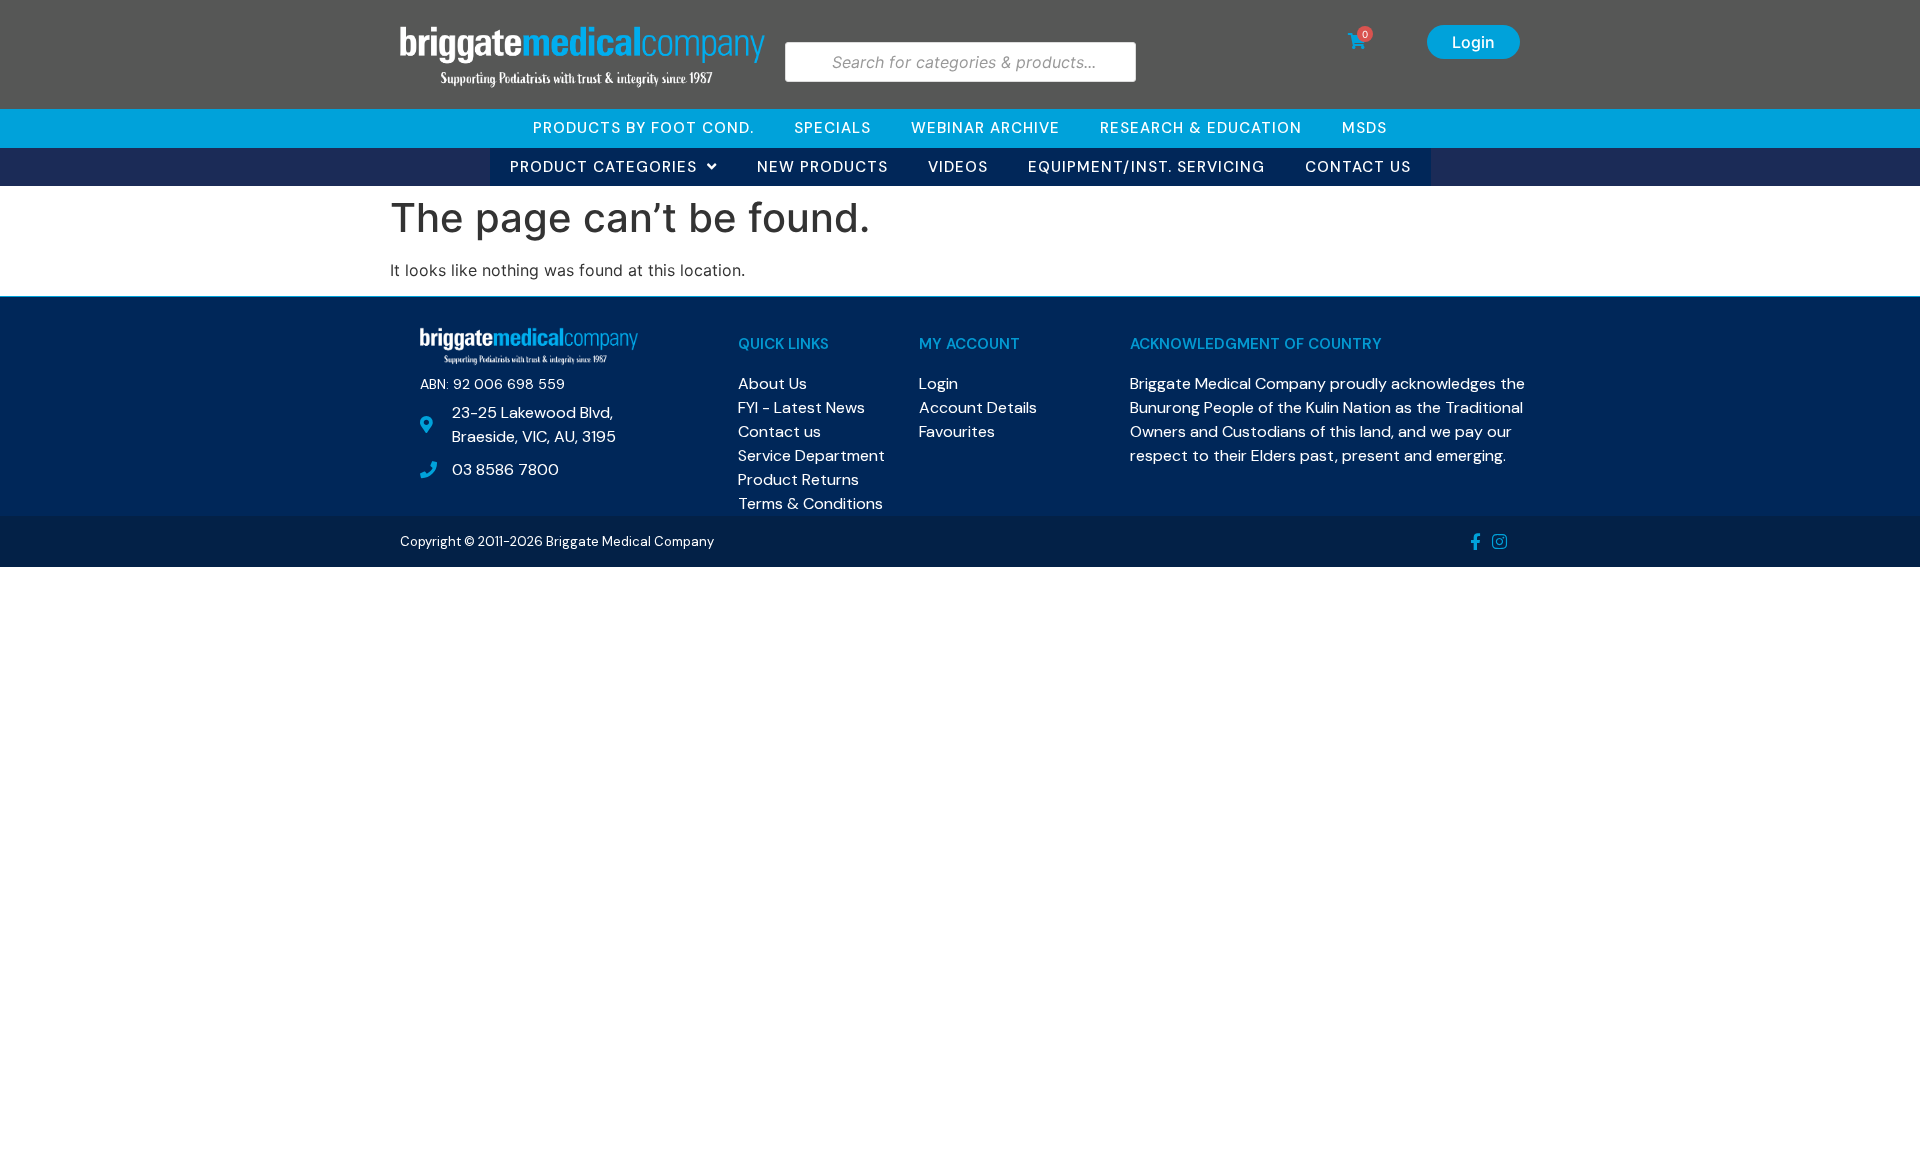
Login (1473, 42)
